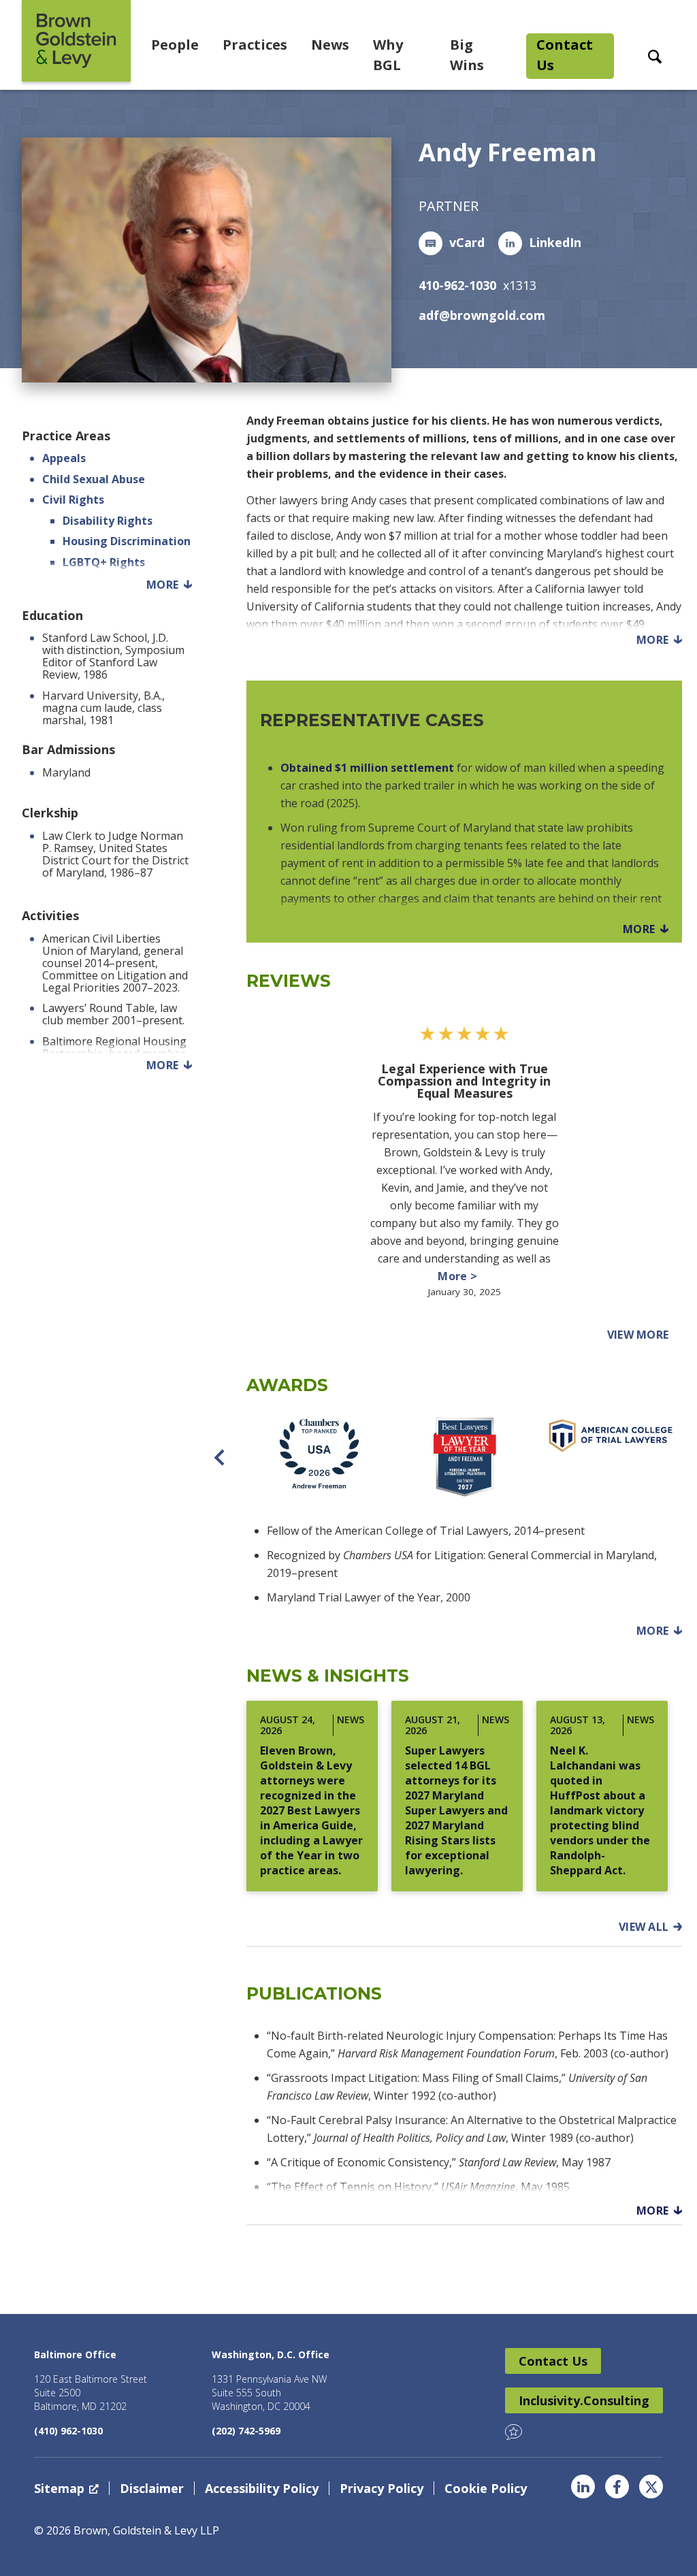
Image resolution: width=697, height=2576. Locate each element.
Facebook (617, 2487)
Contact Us (553, 2361)
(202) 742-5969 (246, 2431)
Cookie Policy (486, 2488)
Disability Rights (108, 521)
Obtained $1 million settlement (367, 768)
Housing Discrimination (127, 541)
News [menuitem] (330, 45)
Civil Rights (73, 500)
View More (645, 1335)
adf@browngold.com (482, 315)
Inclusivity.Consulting (584, 2400)
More (162, 585)
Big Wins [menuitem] (467, 55)
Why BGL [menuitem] (388, 55)
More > (464, 1275)
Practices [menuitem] (255, 45)
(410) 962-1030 (68, 2431)
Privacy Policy (382, 2488)
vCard (467, 242)
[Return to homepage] (76, 41)
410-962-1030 (457, 285)
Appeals (64, 458)
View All (644, 1927)
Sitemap (59, 2488)
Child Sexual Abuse (94, 479)
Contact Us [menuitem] (565, 55)
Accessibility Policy (262, 2488)
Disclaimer (152, 2488)
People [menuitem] (175, 45)
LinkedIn (555, 242)
